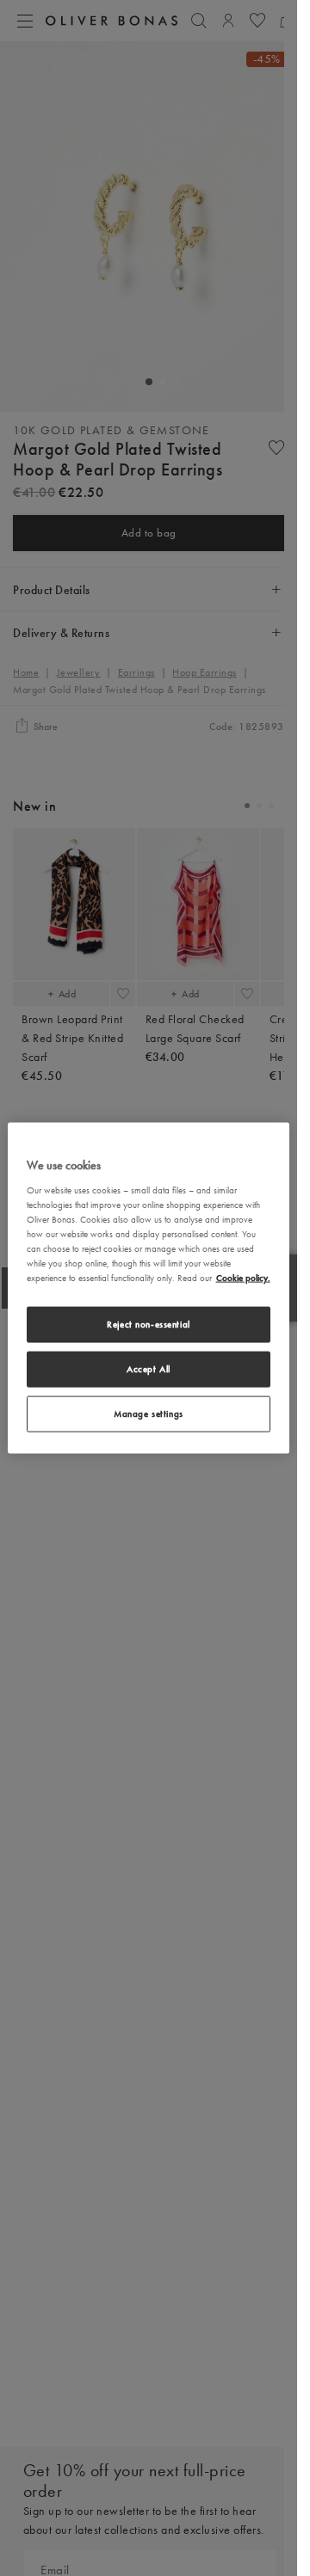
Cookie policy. (243, 1278)
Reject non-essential (148, 1324)
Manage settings (149, 1413)
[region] (149, 1288)
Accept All (149, 1369)
